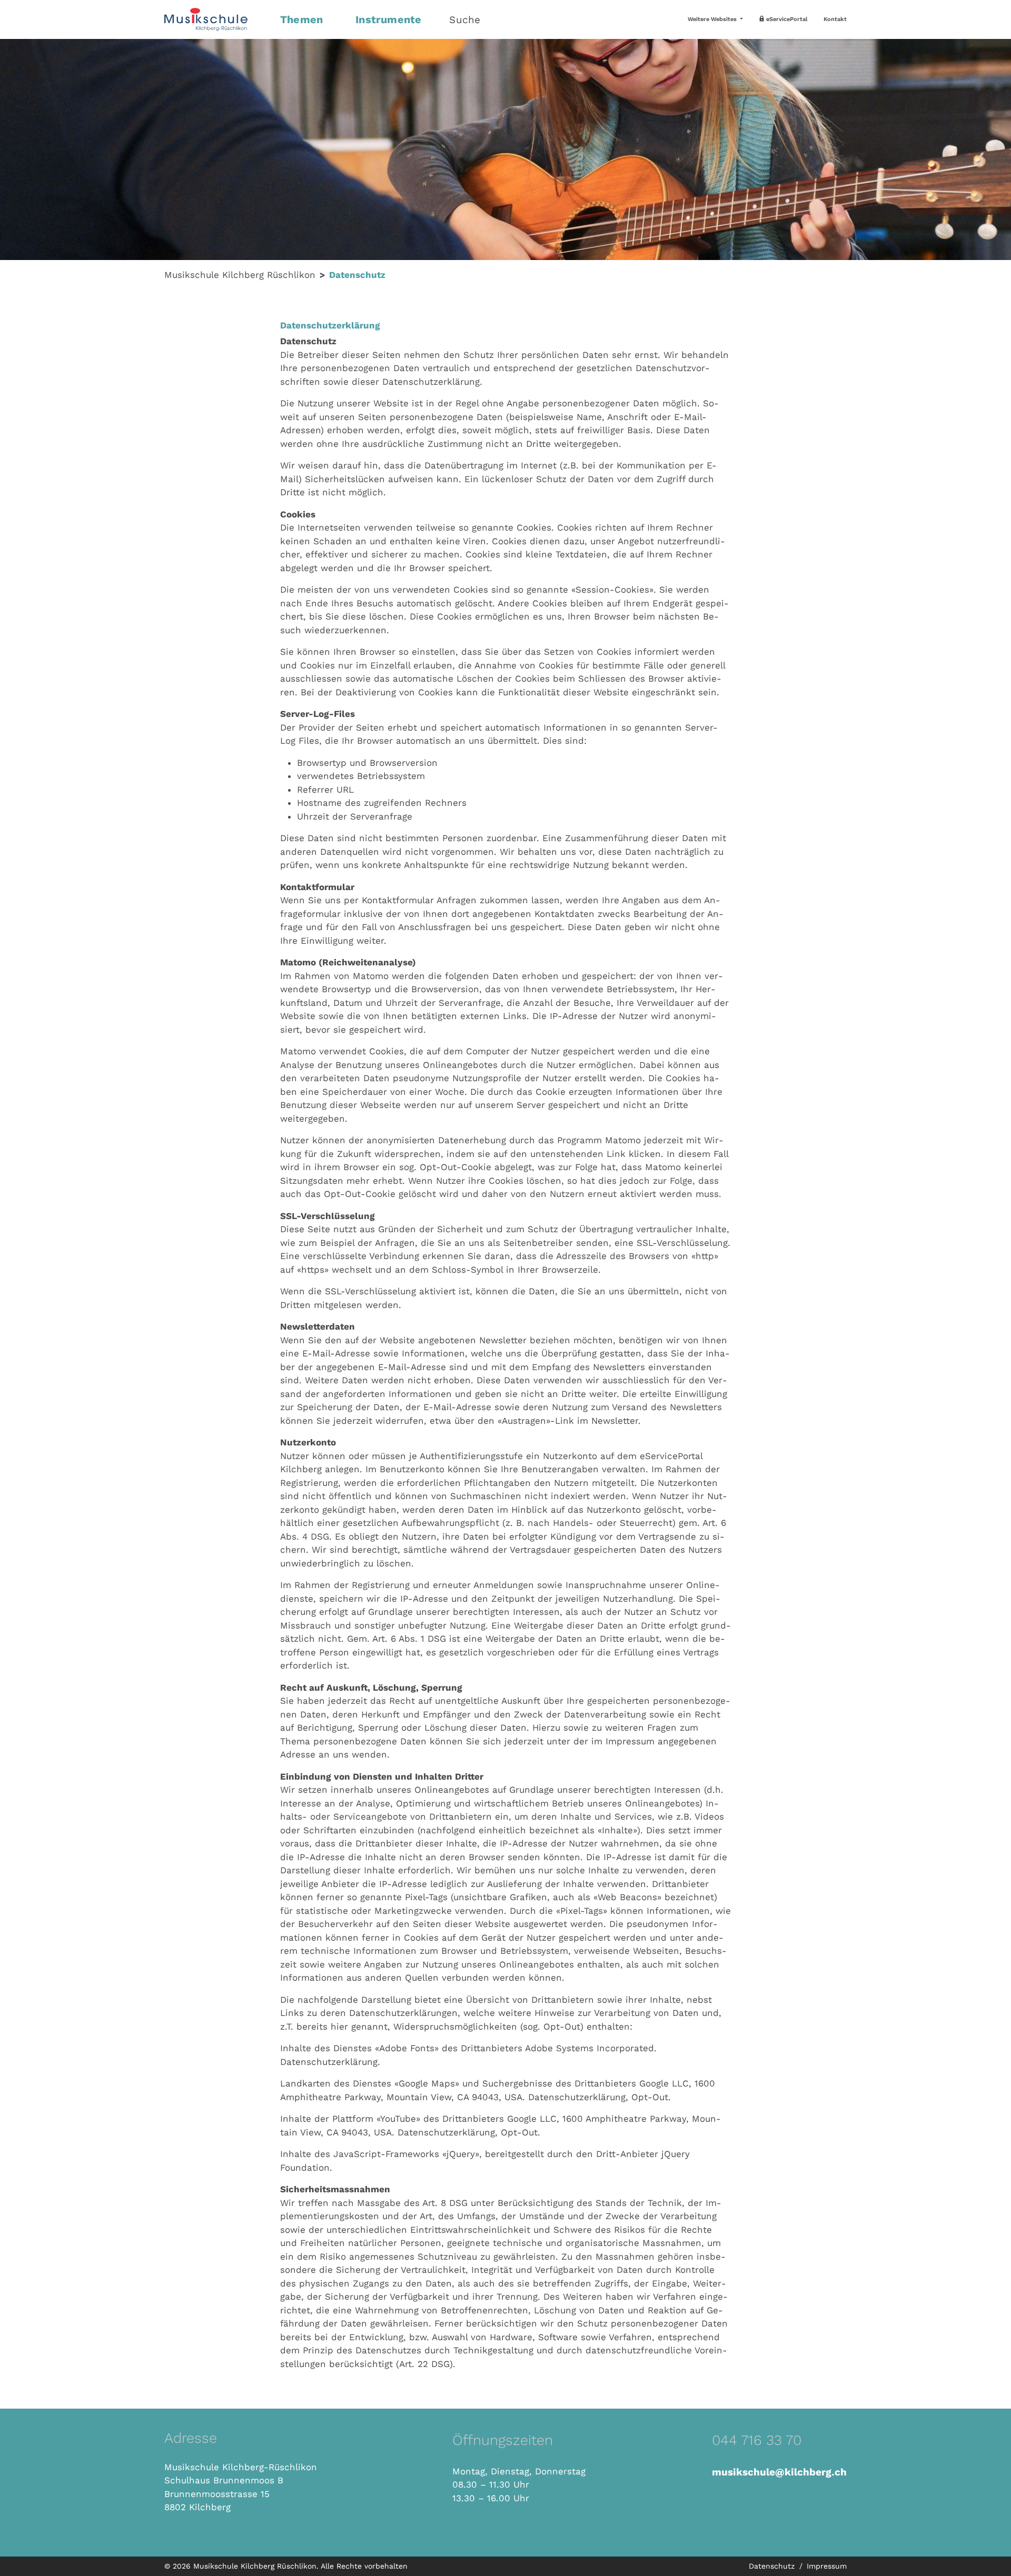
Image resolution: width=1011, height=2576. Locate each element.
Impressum (827, 2566)
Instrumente (388, 19)
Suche (465, 20)
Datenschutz (773, 2566)
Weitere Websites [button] (713, 19)
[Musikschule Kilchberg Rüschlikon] (216, 19)
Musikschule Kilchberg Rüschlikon (240, 275)
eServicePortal (786, 19)
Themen (301, 19)
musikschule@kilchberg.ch (779, 2472)
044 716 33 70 (757, 2440)
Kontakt (835, 19)
